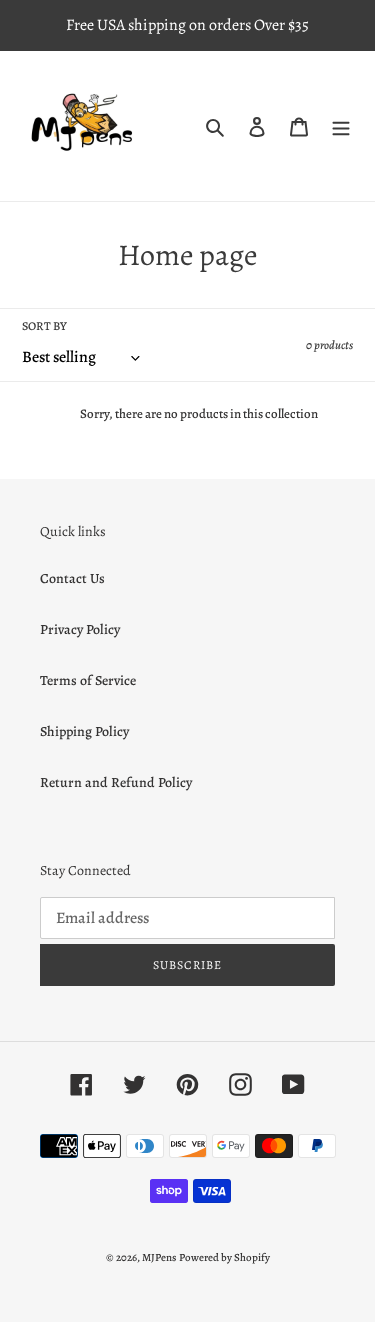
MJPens (159, 1257)
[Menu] (341, 126)
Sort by (44, 326)
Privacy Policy (80, 629)
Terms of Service (88, 680)
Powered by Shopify (224, 1257)
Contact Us (72, 578)
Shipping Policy (84, 731)
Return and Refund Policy (116, 782)
